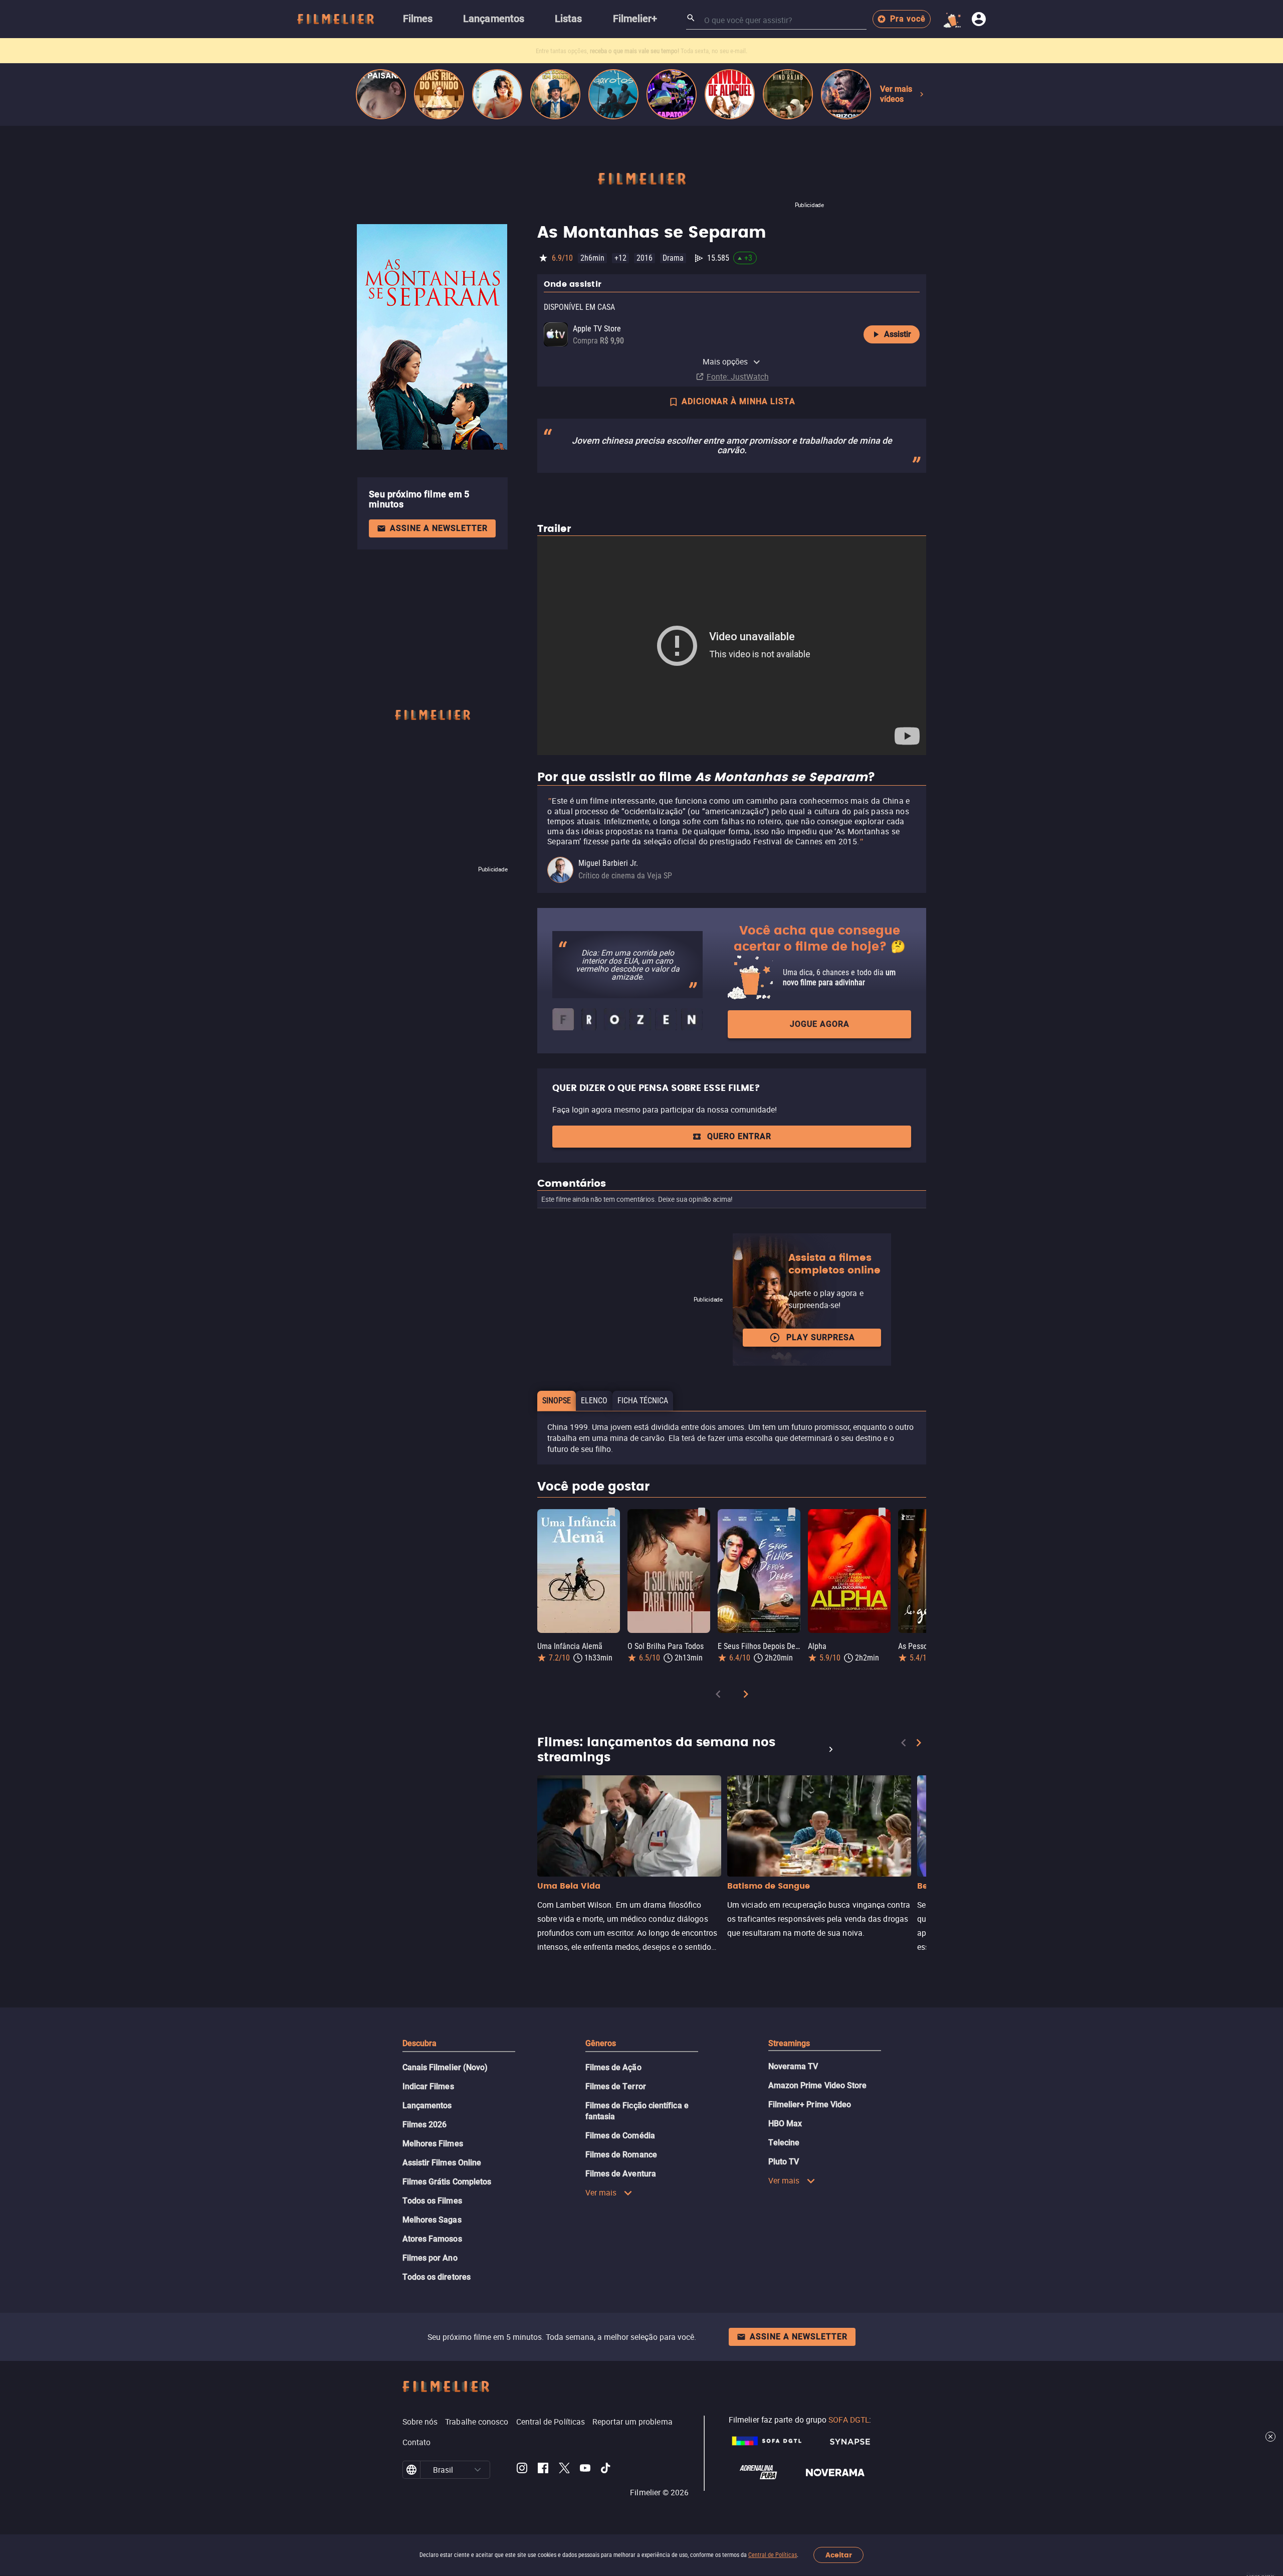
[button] (478, 2470)
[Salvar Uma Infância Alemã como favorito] (611, 1512)
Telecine (784, 2143)
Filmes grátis (585, 51)
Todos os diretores (437, 2277)
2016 (645, 258)
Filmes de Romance (621, 2155)
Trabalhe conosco (477, 2422)
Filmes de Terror (616, 2086)
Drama (673, 258)
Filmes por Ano (430, 2258)
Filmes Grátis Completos (447, 2182)
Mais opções (725, 361)
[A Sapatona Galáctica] (672, 94)
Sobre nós (420, 2422)
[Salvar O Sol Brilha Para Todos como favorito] (702, 1512)
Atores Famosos (432, 2239)
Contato (417, 2442)
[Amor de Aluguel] (730, 94)
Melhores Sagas (432, 2220)
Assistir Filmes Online (442, 2163)
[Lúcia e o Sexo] (497, 94)
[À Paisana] (381, 94)
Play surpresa (821, 1337)
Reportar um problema (632, 2422)
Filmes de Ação (613, 2067)
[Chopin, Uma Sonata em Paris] (555, 94)
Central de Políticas (773, 2555)
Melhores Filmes (433, 2144)
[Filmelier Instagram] (522, 2470)
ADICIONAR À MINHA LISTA (738, 401)
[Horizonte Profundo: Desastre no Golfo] (846, 94)
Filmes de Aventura (621, 2174)
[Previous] (718, 1696)
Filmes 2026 (425, 2125)
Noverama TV (793, 2066)
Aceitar (839, 2555)
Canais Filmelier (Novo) (445, 2067)
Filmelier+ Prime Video (810, 2104)
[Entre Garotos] (613, 94)
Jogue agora (820, 1024)
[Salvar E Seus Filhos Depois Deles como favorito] (792, 1512)
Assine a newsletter (439, 528)
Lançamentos (427, 2105)
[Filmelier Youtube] (585, 2470)
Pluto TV (784, 2162)
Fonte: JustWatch (738, 377)
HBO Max (785, 2124)
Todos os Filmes (432, 2201)
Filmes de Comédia (620, 2136)
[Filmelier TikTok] (606, 2470)
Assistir (898, 334)
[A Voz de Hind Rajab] (788, 94)
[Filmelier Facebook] (543, 2470)
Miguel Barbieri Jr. (608, 863)
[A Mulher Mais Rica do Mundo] (439, 94)
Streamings (789, 2043)
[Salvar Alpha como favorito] (882, 1512)
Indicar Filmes (428, 2086)
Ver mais (601, 2192)
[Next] (746, 1696)
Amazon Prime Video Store (818, 2085)
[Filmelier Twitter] (564, 2470)
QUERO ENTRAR (739, 1136)
